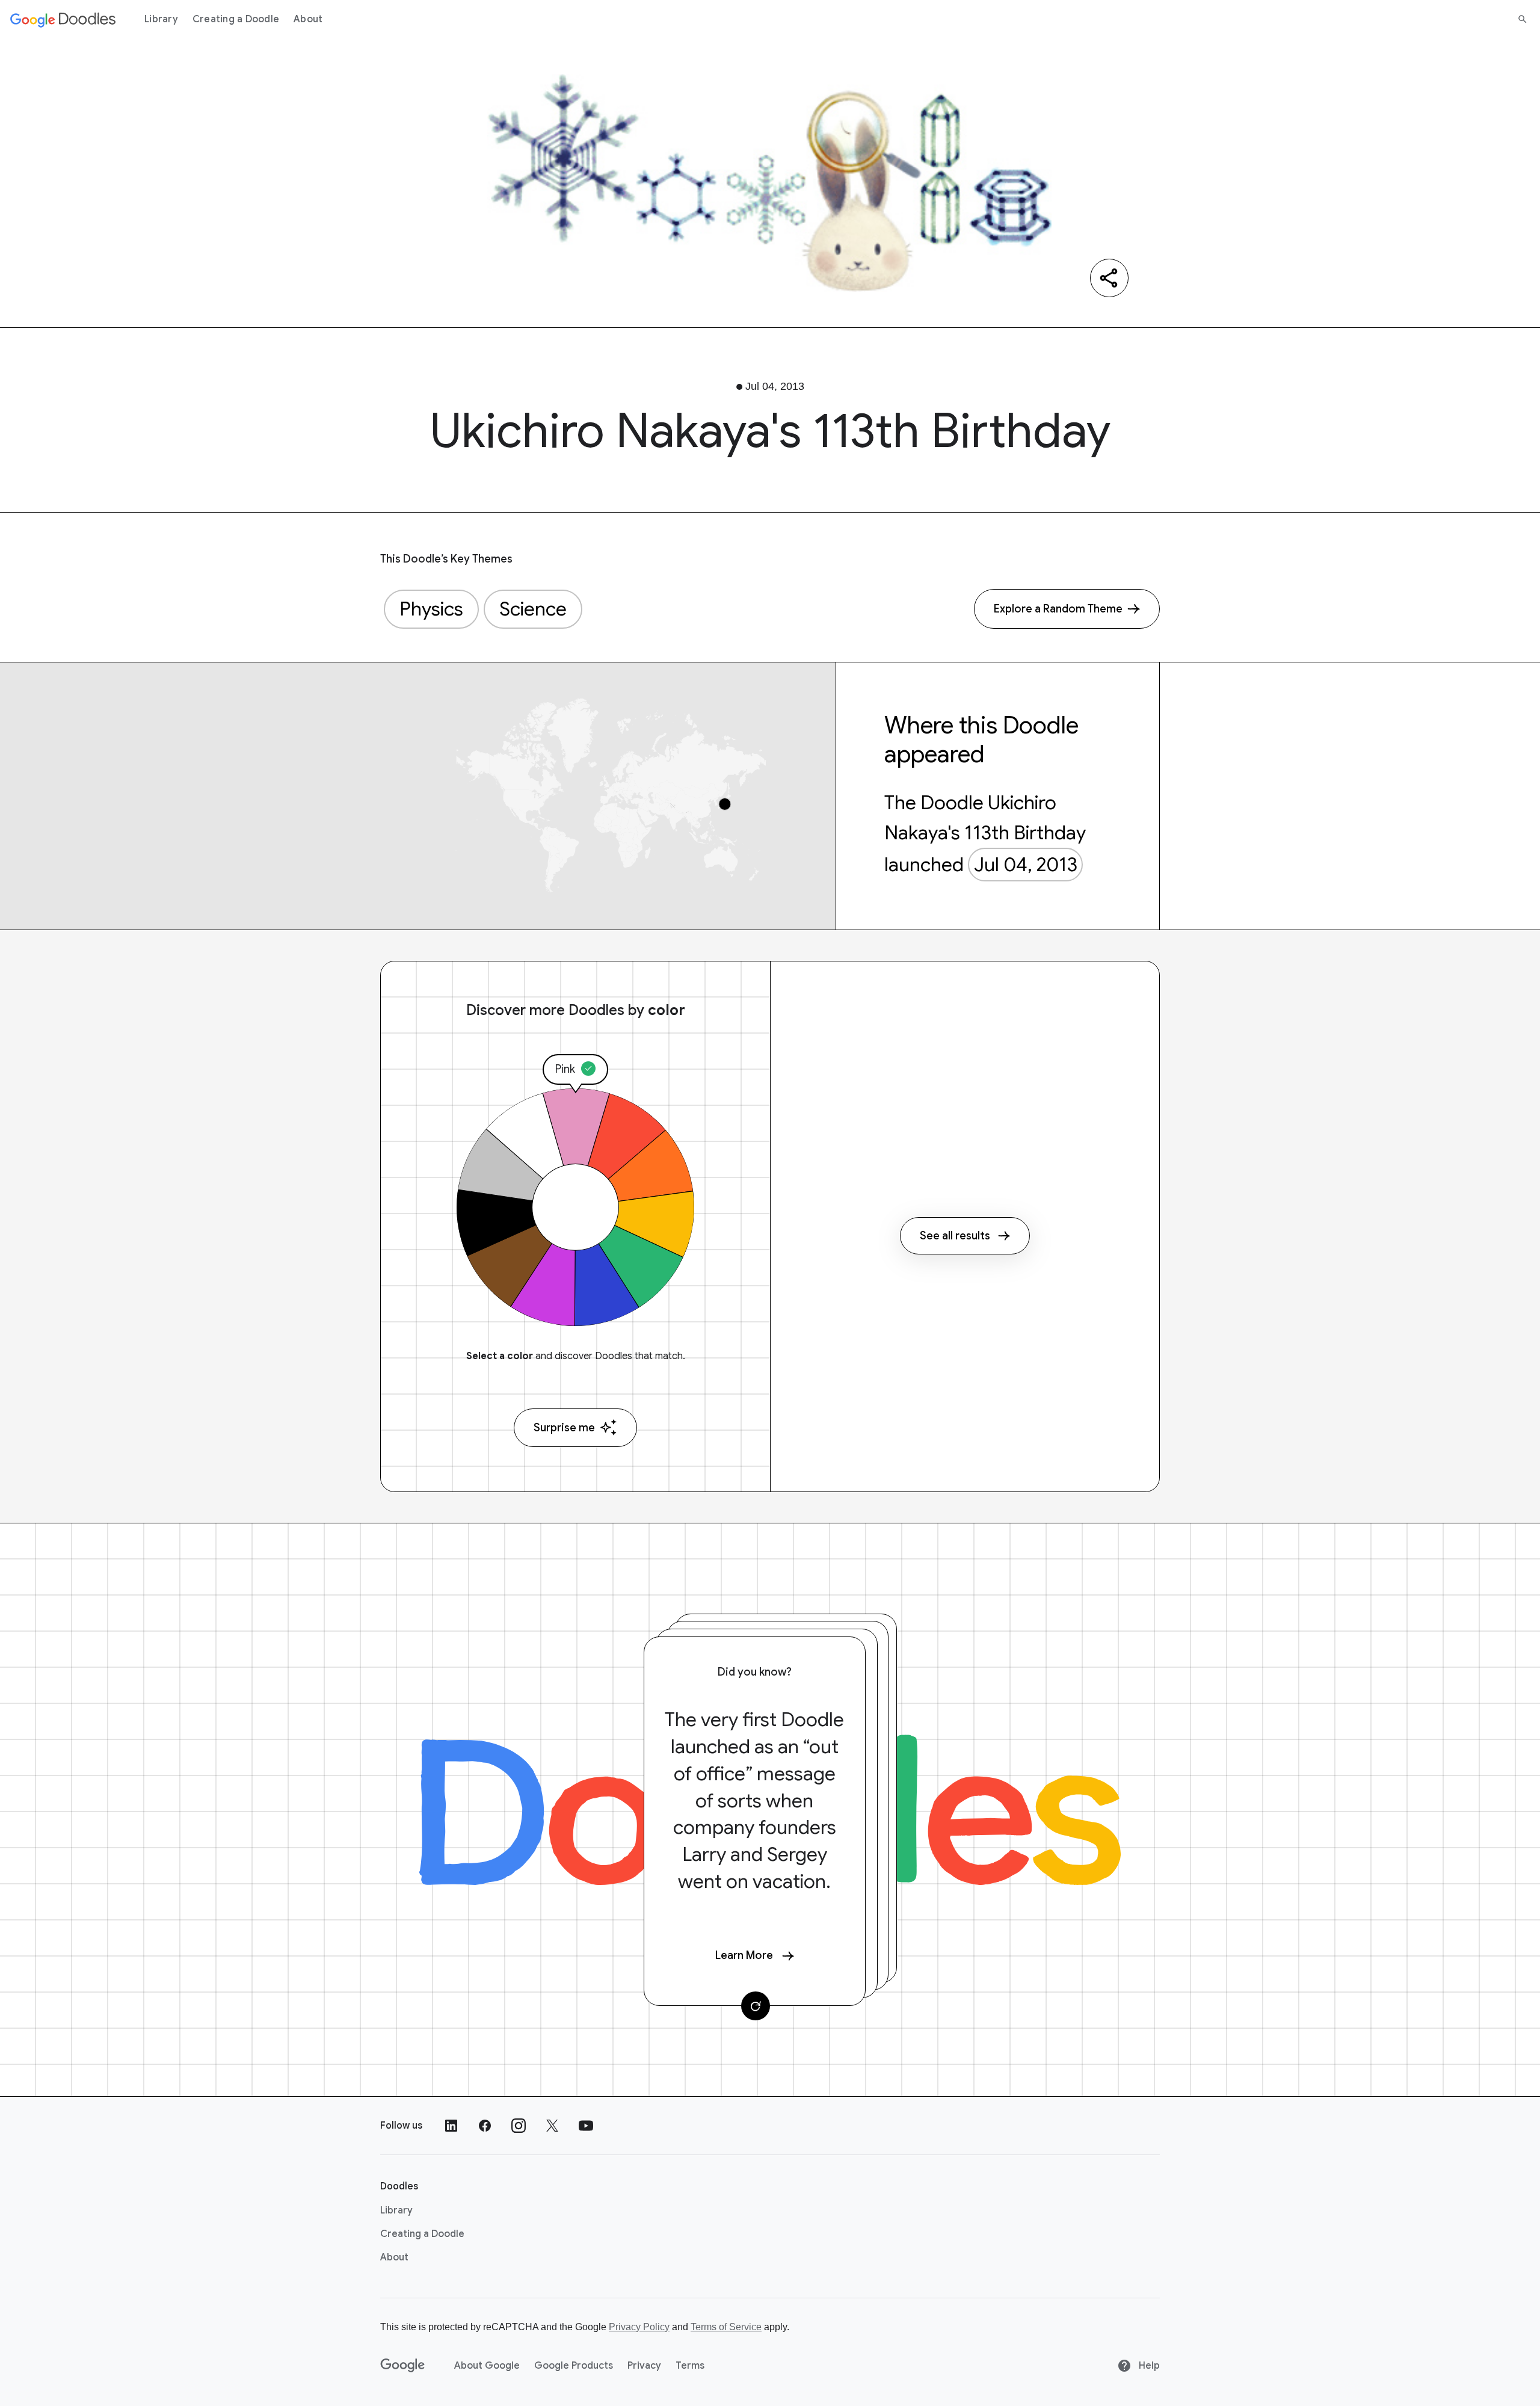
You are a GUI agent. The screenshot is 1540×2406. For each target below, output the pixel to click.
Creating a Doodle (236, 19)
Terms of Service (726, 2327)
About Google (487, 2366)
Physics (431, 609)
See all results (955, 1236)
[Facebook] (485, 2126)
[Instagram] (519, 2126)
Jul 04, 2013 (1026, 865)
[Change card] (756, 2006)
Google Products (574, 2366)
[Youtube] (586, 2126)
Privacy (644, 2366)
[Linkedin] (451, 2126)
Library (161, 19)
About (308, 19)
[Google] (403, 2366)
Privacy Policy (639, 2327)
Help (1148, 2366)
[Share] (1109, 278)
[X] (552, 2126)
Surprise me (564, 1428)
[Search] (1523, 19)
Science (533, 609)
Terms (690, 2366)
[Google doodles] (63, 19)
